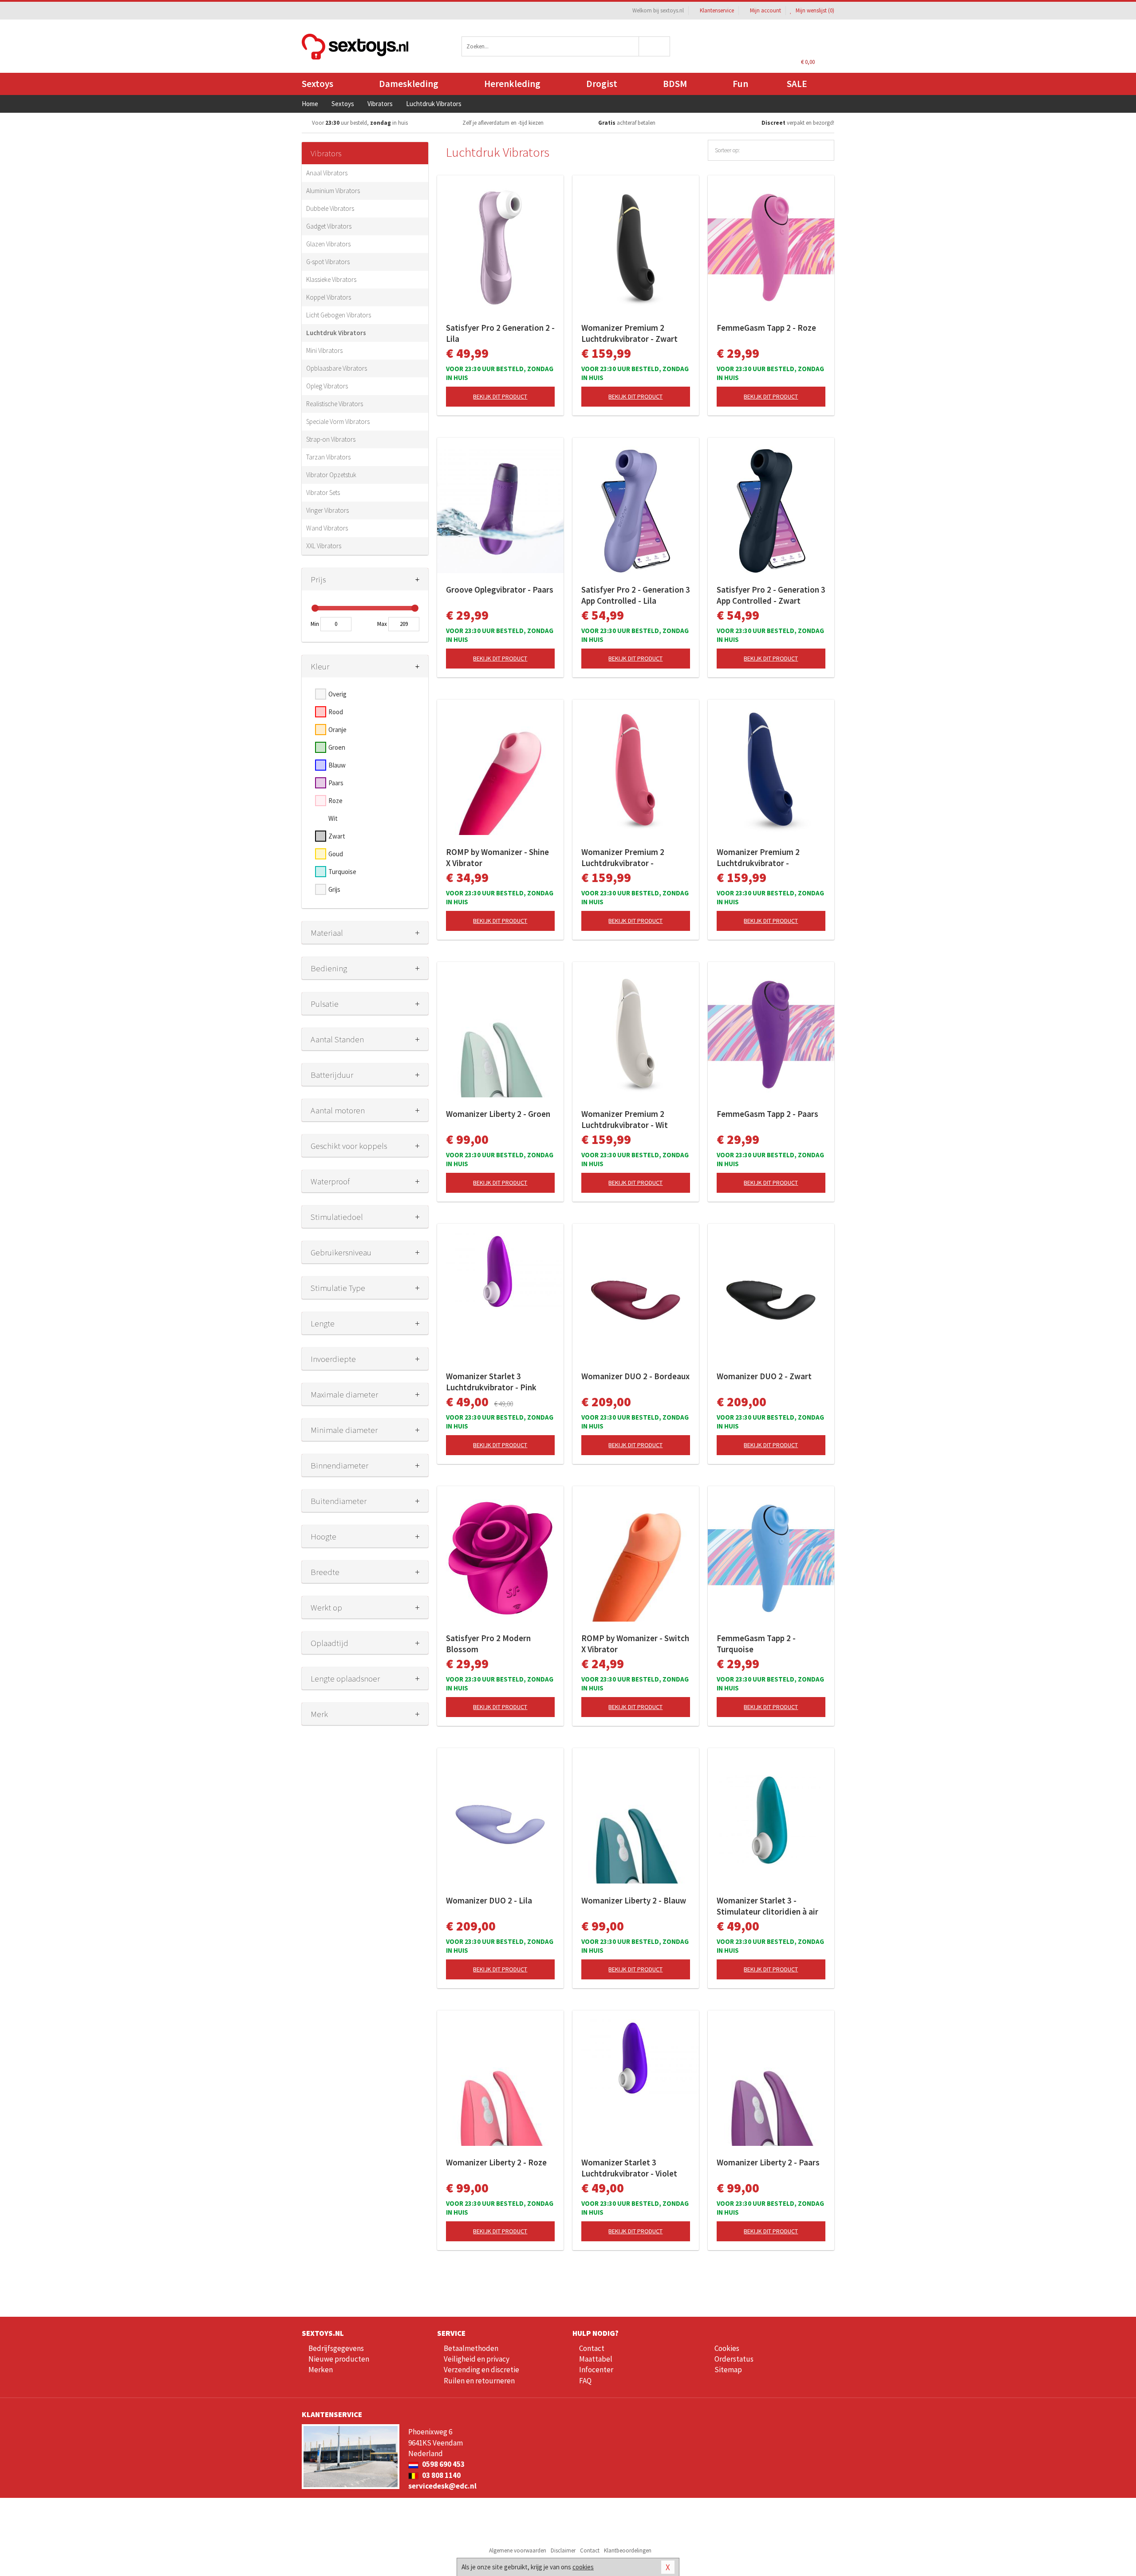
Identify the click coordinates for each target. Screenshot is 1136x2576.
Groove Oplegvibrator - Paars (500, 590)
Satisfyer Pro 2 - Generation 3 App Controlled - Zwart (771, 595)
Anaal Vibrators (327, 173)
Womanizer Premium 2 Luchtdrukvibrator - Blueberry (758, 858)
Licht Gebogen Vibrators (339, 315)
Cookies (727, 2348)
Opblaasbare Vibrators (337, 368)
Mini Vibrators (324, 350)
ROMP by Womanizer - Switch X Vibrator (635, 1644)
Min (315, 624)
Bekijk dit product (500, 396)
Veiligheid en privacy (477, 2359)
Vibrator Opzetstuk (331, 475)
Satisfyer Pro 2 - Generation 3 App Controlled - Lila (636, 595)
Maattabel (596, 2359)
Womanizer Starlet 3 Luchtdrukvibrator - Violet (629, 2168)
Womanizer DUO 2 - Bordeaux (635, 1376)
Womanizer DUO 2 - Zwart (764, 1376)
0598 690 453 (443, 2464)
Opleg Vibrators (327, 386)
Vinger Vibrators (327, 510)
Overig (337, 694)
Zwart (337, 836)
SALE (797, 84)
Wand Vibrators (327, 528)
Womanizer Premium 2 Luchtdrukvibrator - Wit (625, 1119)
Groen (337, 747)
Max (382, 624)
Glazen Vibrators (328, 244)
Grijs (334, 889)
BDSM (675, 84)
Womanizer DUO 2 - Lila (489, 1900)
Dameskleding (409, 84)
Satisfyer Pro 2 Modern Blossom (488, 1644)
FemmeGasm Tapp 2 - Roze (766, 328)
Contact (592, 2348)
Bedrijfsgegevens (336, 2348)
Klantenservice (717, 10)
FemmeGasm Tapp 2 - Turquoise (756, 1644)
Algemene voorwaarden (518, 2550)
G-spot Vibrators (328, 262)
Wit (333, 818)
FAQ (585, 2381)
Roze (335, 801)
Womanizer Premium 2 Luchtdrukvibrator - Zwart (629, 333)
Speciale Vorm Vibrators (338, 421)
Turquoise (342, 872)
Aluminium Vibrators (333, 191)
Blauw (337, 765)
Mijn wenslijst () (814, 10)
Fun (740, 84)
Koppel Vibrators (329, 297)
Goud (336, 854)
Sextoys (318, 84)
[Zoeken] (655, 46)
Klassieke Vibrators (331, 279)
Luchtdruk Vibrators (336, 333)
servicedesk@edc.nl (442, 2486)
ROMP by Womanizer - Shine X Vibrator (497, 857)
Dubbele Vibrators (330, 208)
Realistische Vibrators (335, 404)
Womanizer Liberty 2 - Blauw (634, 1900)
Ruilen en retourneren (479, 2381)
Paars (336, 783)
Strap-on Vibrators (331, 439)
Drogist (602, 84)
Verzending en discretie (481, 2370)
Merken (321, 2370)
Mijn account (765, 10)
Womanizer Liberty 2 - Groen (498, 1114)
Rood (336, 712)
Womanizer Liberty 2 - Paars (768, 2162)
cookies (583, 2567)
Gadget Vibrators (329, 226)
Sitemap (728, 2370)
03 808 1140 (441, 2475)
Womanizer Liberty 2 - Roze (496, 2162)
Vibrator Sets (323, 493)
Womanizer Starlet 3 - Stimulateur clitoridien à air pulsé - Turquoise (767, 1906)
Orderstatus (734, 2359)
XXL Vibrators (324, 546)
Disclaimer (563, 2550)
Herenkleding (512, 84)
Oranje (337, 730)
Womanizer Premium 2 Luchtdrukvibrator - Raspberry (623, 858)
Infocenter (596, 2370)
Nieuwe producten (339, 2359)
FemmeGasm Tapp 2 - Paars (767, 1114)
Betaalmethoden (471, 2348)
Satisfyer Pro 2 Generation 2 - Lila (500, 333)
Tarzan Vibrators (328, 457)
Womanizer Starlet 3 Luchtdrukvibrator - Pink (491, 1382)
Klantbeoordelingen (628, 2550)
